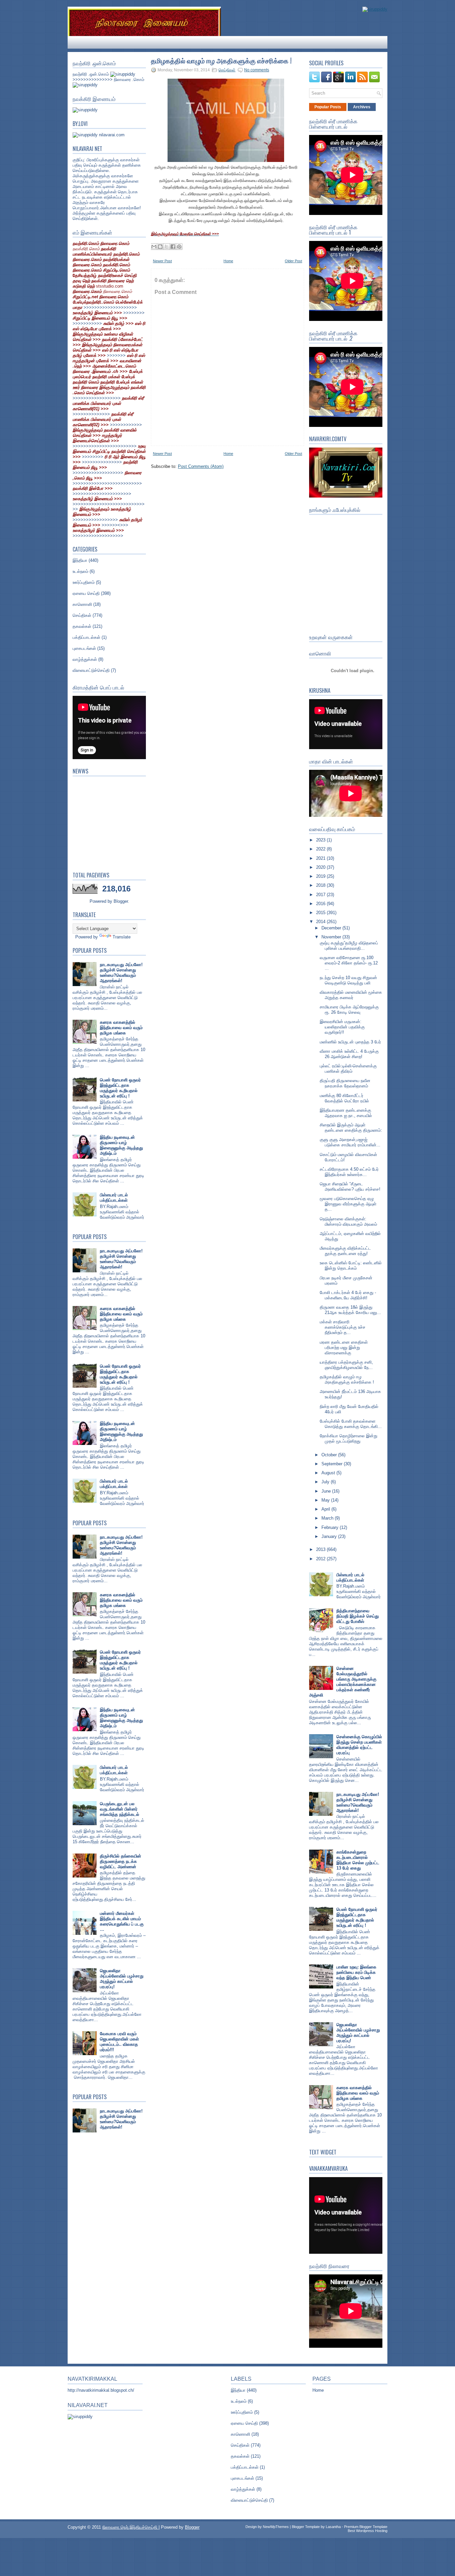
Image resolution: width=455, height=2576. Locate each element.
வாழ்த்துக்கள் (85, 659)
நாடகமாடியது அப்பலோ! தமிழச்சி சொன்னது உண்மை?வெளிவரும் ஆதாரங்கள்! (121, 973)
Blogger (121, 901)
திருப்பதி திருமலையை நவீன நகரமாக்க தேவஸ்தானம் (345, 1083)
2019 (321, 876)
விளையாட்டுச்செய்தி (91, 670)
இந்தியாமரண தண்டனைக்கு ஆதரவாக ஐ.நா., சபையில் (346, 1113)
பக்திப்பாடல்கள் (86, 637)
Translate (122, 937)
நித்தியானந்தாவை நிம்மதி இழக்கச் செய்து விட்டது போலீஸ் (358, 1616)
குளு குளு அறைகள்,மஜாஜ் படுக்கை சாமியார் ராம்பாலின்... (350, 1142)
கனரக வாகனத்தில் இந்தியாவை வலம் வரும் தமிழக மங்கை (121, 1028)
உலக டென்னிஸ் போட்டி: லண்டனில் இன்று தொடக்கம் (351, 1266)
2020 (321, 867)
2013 (321, 1549)
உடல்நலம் (80, 571)
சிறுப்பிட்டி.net (86, 297)
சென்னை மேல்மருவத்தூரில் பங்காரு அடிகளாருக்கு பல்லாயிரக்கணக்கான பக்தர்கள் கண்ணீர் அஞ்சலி (343, 1682)
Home (228, 261)
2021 (321, 858)
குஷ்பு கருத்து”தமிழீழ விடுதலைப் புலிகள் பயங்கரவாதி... (349, 946)
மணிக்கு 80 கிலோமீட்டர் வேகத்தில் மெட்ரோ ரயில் (344, 1098)
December (332, 928)
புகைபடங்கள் (84, 648)
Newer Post (162, 261)
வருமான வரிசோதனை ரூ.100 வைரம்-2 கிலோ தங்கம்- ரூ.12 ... (349, 963)
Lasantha (333, 2527)
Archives (362, 107)
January (330, 1536)
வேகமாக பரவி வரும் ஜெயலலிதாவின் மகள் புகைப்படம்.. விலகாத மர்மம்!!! (119, 2042)
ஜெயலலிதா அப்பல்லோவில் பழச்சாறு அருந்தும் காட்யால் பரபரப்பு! (122, 1979)
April (326, 1509)
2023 (321, 840)
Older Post (293, 261)
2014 (321, 922)
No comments (257, 70)
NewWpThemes (276, 2527)
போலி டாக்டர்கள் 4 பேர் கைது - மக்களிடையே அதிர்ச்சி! (348, 1295)
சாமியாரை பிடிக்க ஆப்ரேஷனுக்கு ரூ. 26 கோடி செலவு (349, 1010)
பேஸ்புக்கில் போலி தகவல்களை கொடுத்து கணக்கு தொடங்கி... (351, 1424)
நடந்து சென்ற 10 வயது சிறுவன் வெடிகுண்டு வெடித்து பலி (348, 980)
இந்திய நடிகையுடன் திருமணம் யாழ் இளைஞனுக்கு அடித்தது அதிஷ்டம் (121, 1145)
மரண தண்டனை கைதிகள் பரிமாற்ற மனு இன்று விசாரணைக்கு (344, 1347)
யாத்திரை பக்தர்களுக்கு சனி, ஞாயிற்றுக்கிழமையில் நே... (346, 1365)
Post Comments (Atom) (201, 466)
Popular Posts (328, 107)
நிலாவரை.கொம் (117, 291)
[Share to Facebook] (173, 247)
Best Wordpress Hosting (368, 2531)
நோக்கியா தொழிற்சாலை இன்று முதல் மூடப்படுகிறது (349, 1438)
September (333, 1464)
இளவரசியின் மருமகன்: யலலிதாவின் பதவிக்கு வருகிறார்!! (342, 1027)
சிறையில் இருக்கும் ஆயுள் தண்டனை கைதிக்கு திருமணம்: (351, 1128)
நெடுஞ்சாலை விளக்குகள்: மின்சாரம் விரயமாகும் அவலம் (348, 1222)
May (326, 1500)
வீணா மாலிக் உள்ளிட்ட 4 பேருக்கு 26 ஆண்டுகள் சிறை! (349, 1054)
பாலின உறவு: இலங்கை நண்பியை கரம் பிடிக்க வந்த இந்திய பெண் (356, 1972)
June (327, 1491)
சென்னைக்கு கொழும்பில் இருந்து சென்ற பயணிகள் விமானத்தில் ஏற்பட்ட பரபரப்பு (359, 1745)
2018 (321, 885)
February (331, 1527)
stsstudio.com (110, 286)
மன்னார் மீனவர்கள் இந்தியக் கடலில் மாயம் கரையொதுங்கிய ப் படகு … (122, 1921)
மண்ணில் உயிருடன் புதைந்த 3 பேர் (350, 1042)
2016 (321, 904)
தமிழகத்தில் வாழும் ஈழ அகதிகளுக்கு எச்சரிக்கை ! (221, 60)
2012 (321, 1559)
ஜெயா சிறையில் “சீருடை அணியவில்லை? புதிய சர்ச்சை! (350, 1187)
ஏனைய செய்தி (86, 593)
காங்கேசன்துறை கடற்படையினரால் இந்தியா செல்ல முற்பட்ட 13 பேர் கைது (358, 1860)
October (330, 1455)
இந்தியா (80, 560)
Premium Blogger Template (366, 2527)
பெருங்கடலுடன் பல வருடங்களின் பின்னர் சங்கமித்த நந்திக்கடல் (120, 1809)
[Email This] (154, 247)
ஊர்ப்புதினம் (84, 582)
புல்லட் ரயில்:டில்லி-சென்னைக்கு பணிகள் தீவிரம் (348, 1069)
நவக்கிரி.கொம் (86, 249)
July (326, 1482)
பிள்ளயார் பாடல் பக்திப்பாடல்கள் (114, 1198)
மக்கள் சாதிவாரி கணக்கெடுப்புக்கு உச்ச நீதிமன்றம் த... (343, 1327)
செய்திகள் (82, 615)
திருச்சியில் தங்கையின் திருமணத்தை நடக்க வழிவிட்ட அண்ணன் (121, 1861)
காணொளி (82, 604)
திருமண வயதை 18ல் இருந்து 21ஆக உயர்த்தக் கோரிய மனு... (350, 1310)
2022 (321, 849)
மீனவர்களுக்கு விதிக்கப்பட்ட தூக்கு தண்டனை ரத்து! (345, 1251)
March (328, 1518)
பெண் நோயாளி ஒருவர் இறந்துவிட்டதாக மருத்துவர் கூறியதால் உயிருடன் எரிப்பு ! (120, 1088)
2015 (321, 913)
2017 (321, 895)
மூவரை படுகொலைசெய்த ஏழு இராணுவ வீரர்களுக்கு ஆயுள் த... (348, 1204)
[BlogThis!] (160, 247)
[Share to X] (167, 247)
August (329, 1473)
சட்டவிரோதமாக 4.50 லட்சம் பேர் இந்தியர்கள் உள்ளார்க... (349, 1172)
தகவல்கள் (82, 626)
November (332, 937)
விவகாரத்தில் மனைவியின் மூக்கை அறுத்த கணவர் (351, 995)
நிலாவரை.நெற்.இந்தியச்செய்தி (130, 2527)
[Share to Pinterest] (179, 247)
